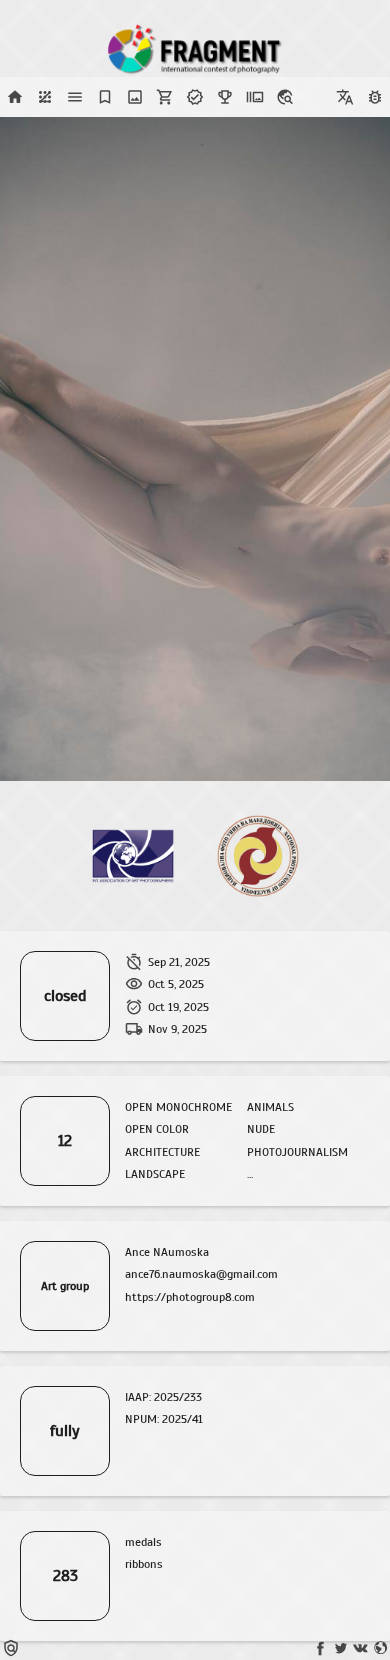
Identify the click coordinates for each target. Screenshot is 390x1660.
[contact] (285, 97)
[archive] (255, 97)
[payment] (165, 97)
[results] (225, 97)
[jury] (105, 97)
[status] (195, 97)
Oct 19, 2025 (178, 1007)
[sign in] (45, 97)
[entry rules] (75, 97)
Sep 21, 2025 (179, 962)
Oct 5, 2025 (176, 984)
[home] (15, 97)
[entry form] (135, 97)
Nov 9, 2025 (177, 1029)
